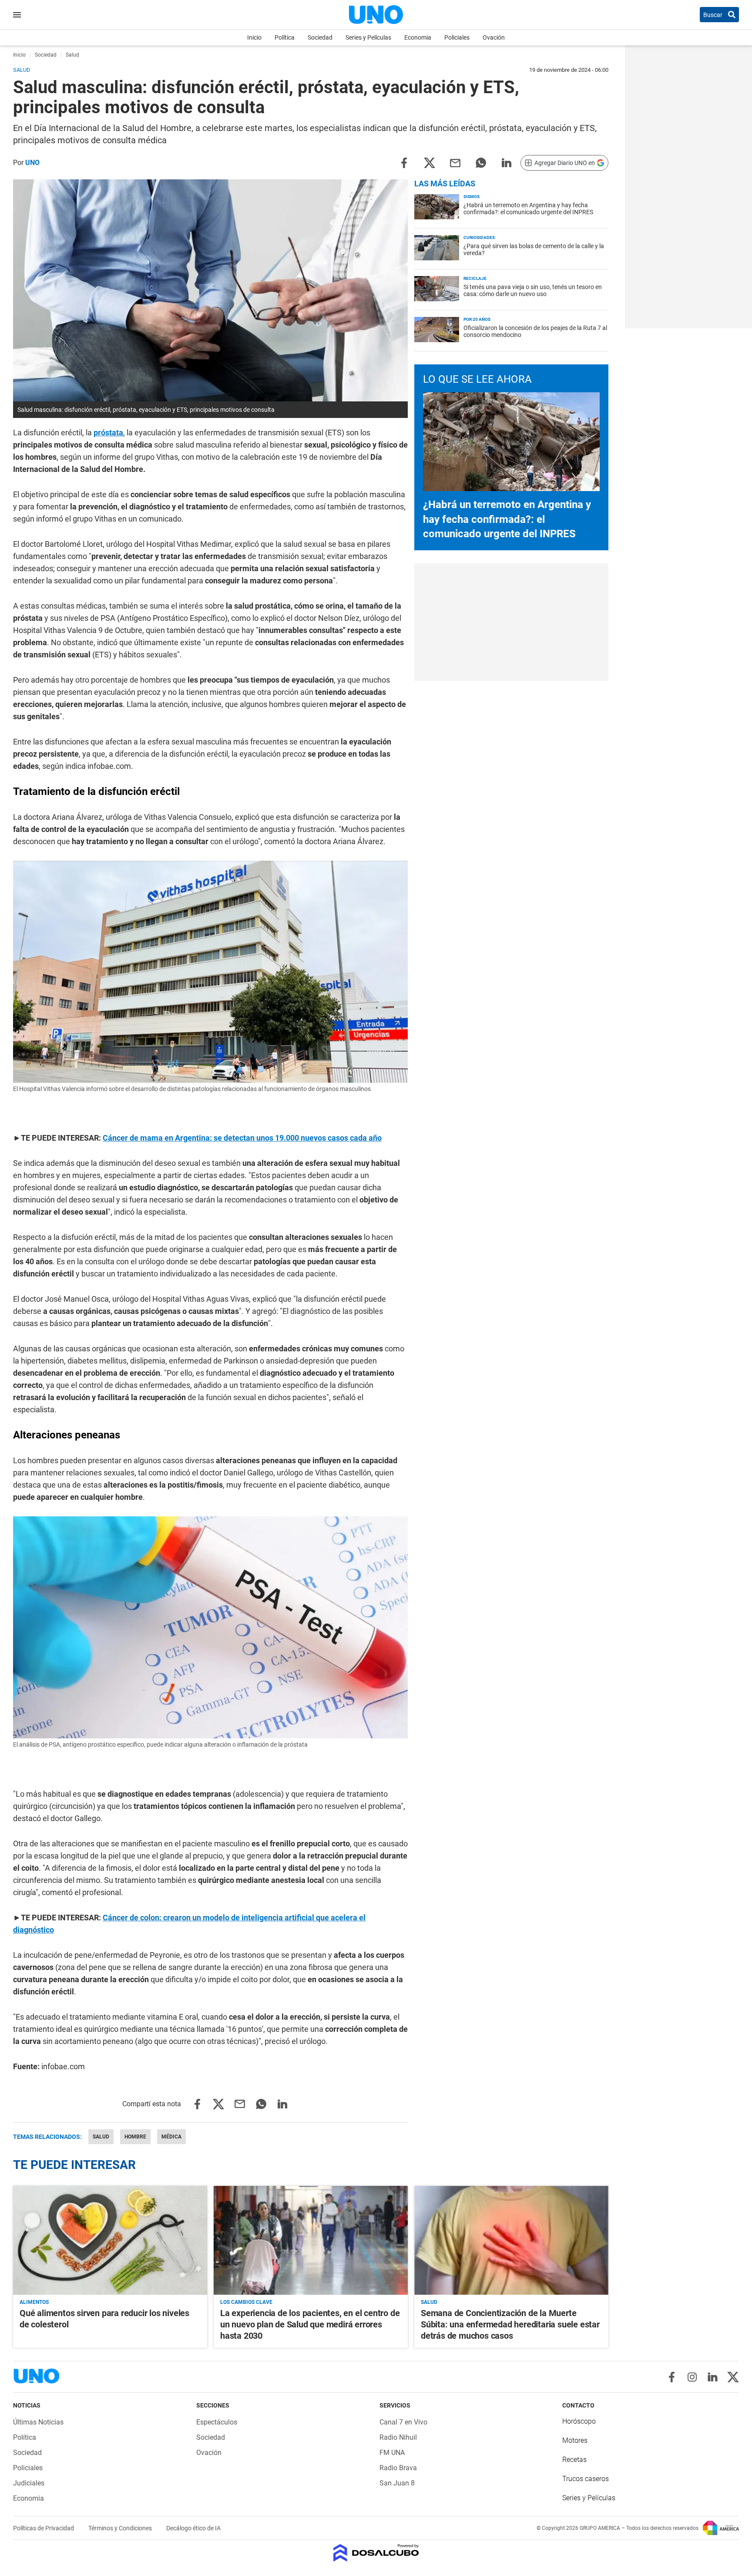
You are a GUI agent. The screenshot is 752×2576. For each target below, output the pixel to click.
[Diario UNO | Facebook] (672, 2377)
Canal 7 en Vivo (403, 2422)
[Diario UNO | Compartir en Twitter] (430, 162)
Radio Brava (398, 2468)
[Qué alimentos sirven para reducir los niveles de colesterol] (110, 2241)
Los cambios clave (246, 2302)
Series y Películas (368, 37)
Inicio (254, 37)
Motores (575, 2440)
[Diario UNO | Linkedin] (713, 2377)
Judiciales (29, 2483)
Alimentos (34, 2302)
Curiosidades (479, 237)
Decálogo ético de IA (193, 2528)
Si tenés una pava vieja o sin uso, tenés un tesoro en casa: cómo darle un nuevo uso (533, 290)
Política (285, 37)
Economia (418, 37)
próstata (108, 433)
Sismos (472, 197)
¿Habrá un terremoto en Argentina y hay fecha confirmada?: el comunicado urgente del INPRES (528, 209)
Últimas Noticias (38, 2422)
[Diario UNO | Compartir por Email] (455, 162)
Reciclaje (475, 278)
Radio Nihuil (398, 2437)
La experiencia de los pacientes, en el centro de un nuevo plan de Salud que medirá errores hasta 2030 (310, 2324)
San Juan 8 (397, 2483)
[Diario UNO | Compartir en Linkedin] (507, 162)
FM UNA (392, 2453)
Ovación (494, 37)
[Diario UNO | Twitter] (733, 2377)
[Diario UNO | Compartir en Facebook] (404, 162)
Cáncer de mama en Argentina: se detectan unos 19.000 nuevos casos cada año (242, 1138)
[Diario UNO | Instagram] (692, 2377)
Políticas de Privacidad (44, 2528)
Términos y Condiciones (121, 2528)
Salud (101, 2137)
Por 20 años (477, 319)
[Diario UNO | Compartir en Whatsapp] (481, 162)
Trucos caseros (586, 2479)
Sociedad (320, 37)
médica (171, 2137)
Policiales (457, 37)
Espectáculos (217, 2422)
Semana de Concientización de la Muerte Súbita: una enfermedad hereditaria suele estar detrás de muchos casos (510, 2324)
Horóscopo (579, 2421)
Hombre (135, 2137)
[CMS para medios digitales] (376, 2554)
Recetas (574, 2460)
